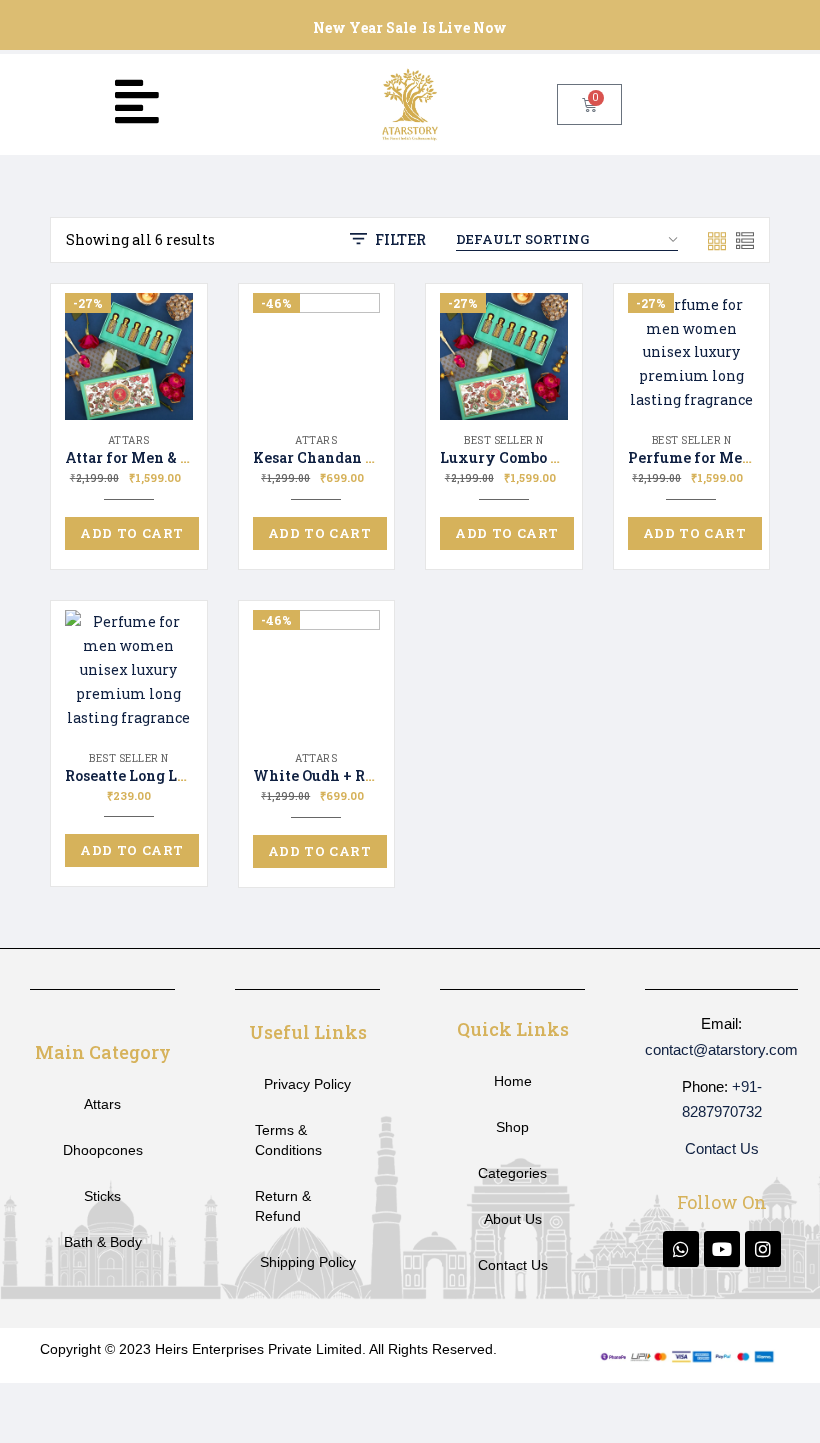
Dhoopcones (103, 1150)
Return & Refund (283, 1206)
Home (513, 1081)
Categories (512, 1173)
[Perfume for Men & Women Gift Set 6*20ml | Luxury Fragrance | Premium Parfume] (692, 357)
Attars (129, 440)
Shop (512, 1127)
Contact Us (513, 1265)
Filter (400, 239)
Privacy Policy (307, 1084)
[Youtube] (722, 1249)
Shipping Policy (308, 1262)
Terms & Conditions (288, 1140)
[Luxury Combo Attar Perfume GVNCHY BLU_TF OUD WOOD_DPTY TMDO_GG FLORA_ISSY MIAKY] (504, 357)
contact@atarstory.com (721, 1049)
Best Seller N (504, 440)
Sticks (102, 1196)
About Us (513, 1219)
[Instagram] (763, 1249)
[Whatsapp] (681, 1249)
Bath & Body (103, 1242)
